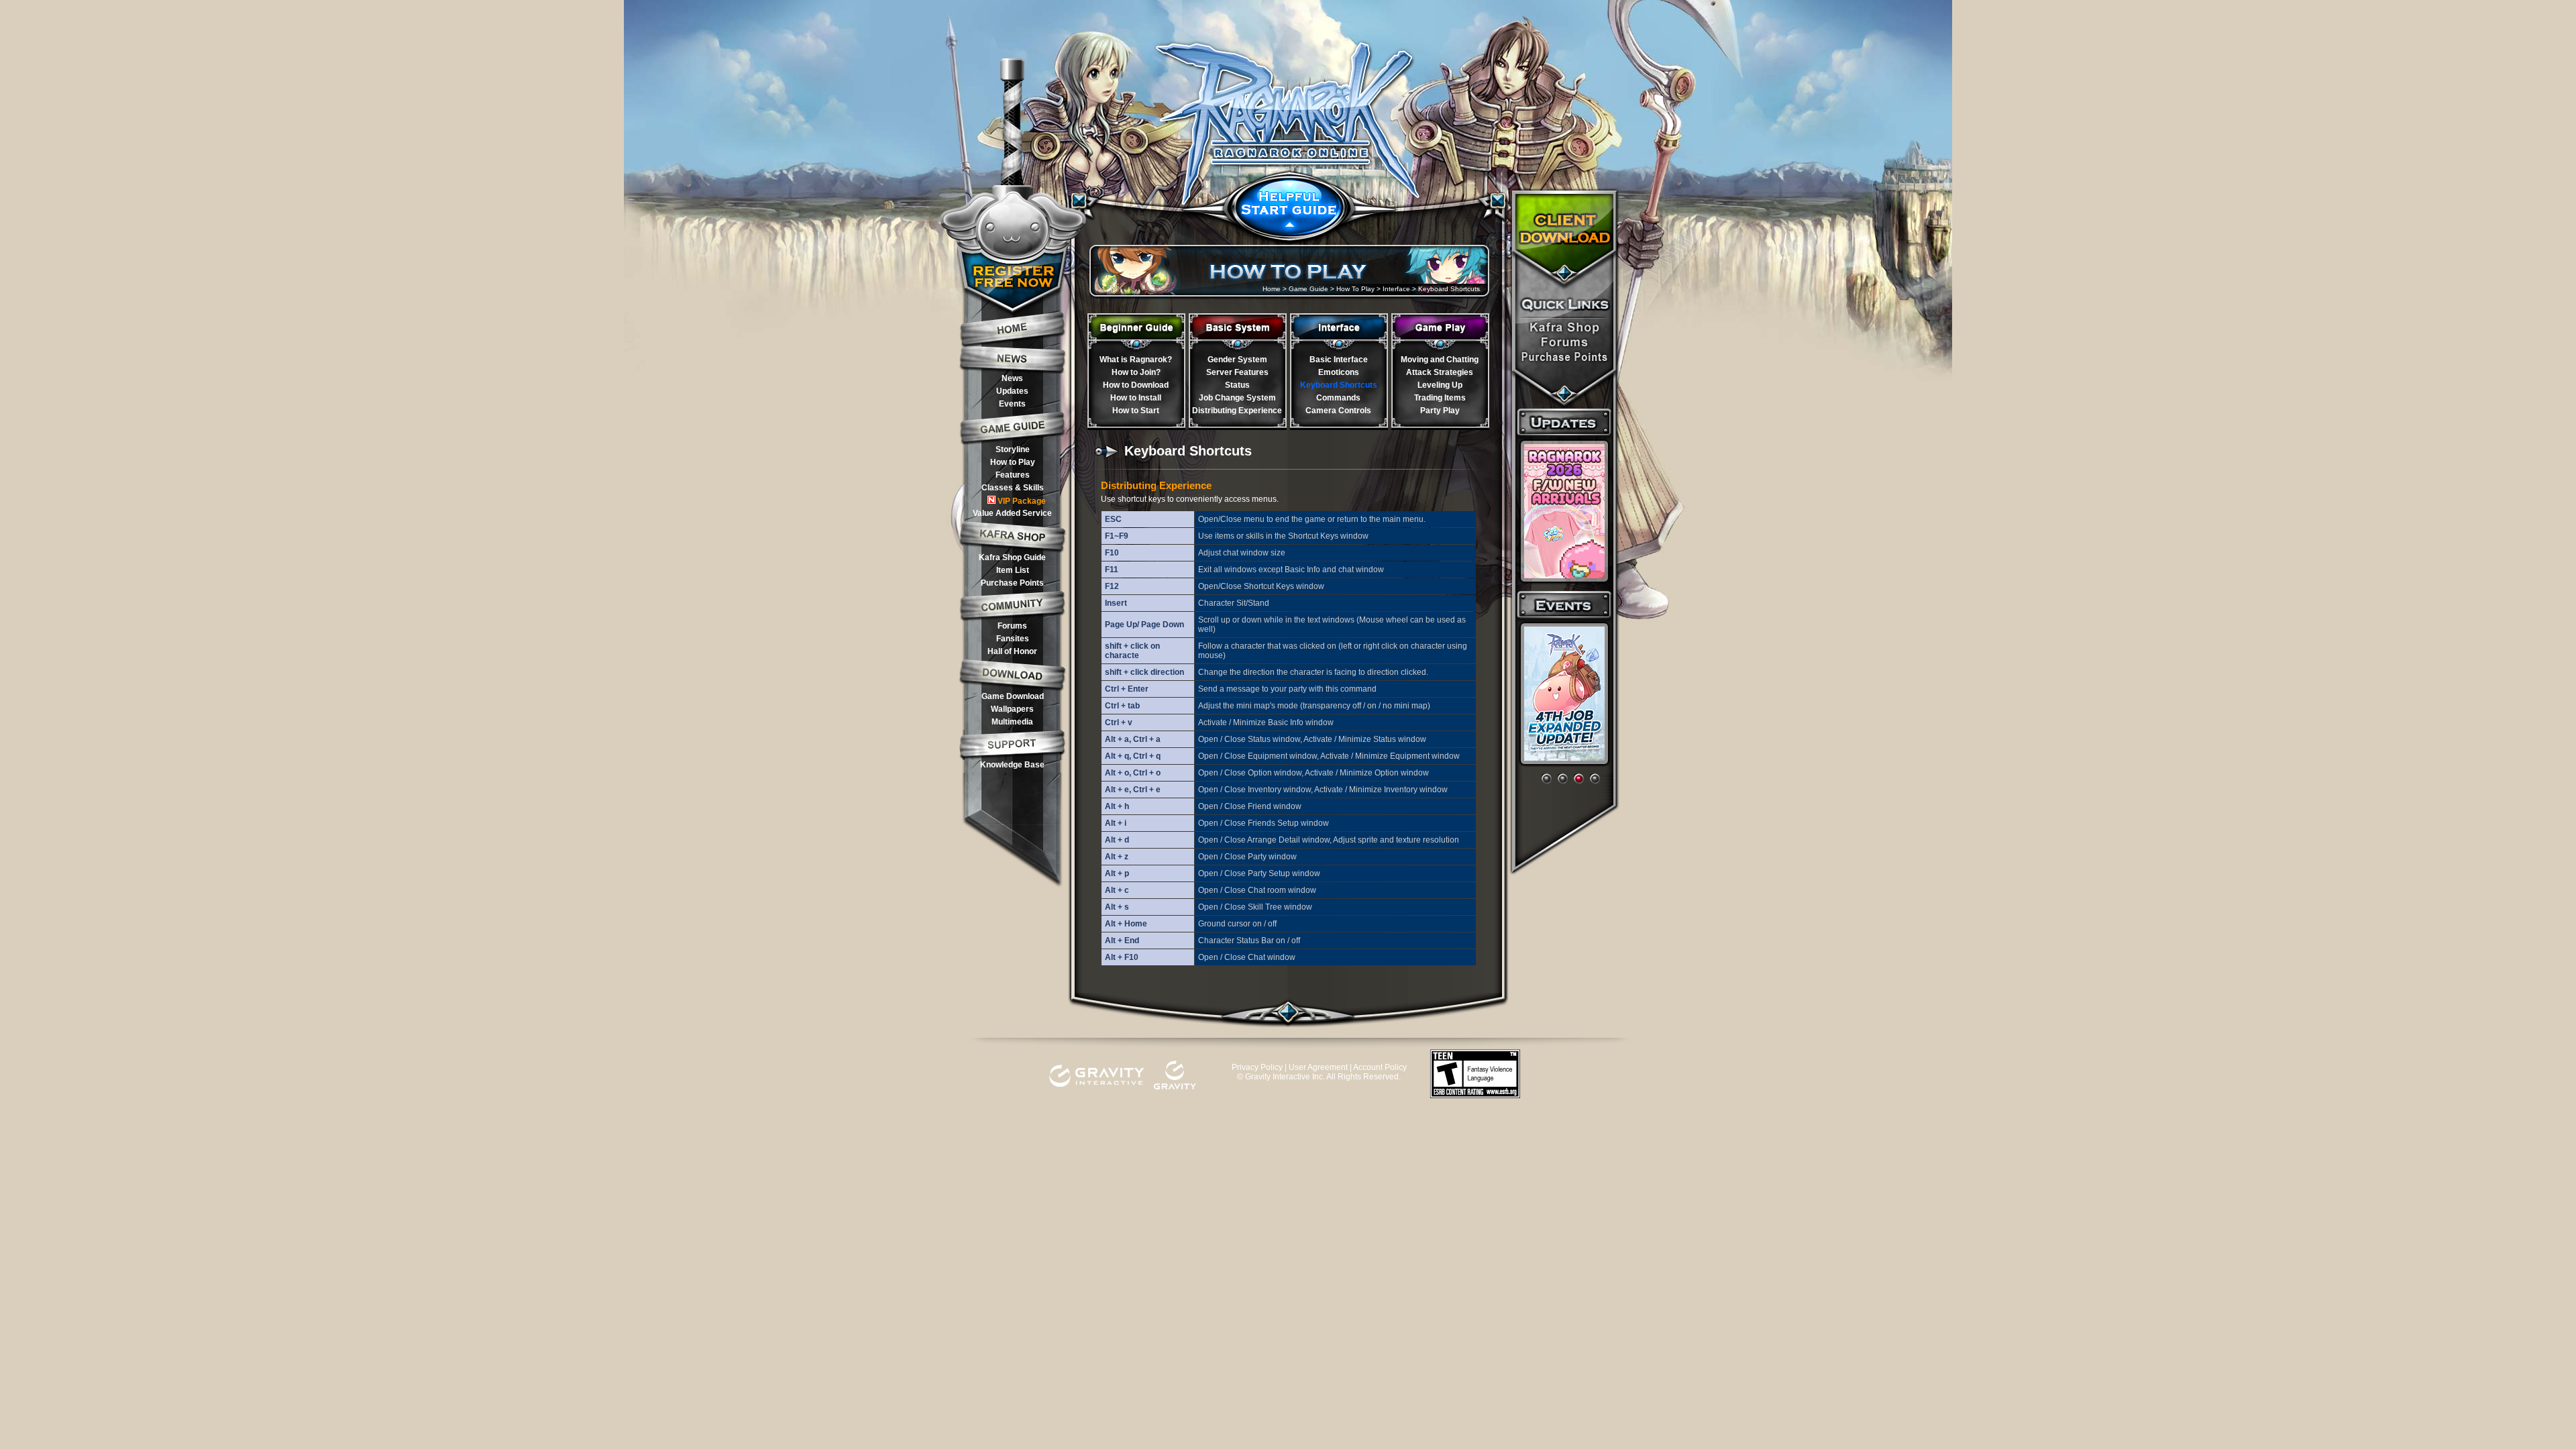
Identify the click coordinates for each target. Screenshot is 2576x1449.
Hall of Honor (1012, 651)
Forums (1012, 626)
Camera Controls (1338, 411)
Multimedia (1012, 722)
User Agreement (1318, 1067)
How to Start (1136, 411)
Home (1272, 289)
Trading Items (1440, 398)
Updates (1012, 391)
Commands (1338, 398)
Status (1237, 385)
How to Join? (1136, 372)
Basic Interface (1339, 360)
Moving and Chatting (1440, 360)
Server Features (1237, 372)
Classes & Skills (1013, 488)
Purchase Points (1012, 583)
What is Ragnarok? (1136, 360)
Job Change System (1237, 398)
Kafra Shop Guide (1012, 557)
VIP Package (1022, 501)
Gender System (1237, 360)
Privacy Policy (1257, 1067)
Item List (1013, 570)
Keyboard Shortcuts (1339, 385)
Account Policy (1380, 1067)
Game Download (1013, 696)
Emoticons (1339, 372)
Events (1012, 404)
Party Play (1440, 411)
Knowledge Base (1012, 765)
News (1012, 378)
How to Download (1136, 385)
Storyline (1013, 449)
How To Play (1355, 289)
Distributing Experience (1237, 411)
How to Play (1013, 462)
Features (1013, 475)
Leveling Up (1440, 385)
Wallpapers (1012, 709)
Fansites (1013, 639)
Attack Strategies (1440, 372)
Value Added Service (1012, 513)
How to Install (1136, 398)
